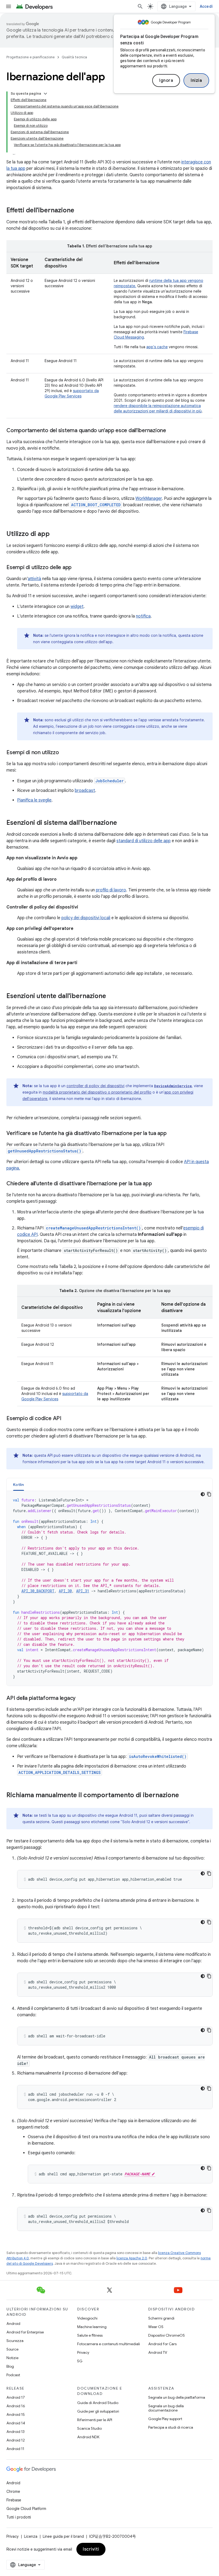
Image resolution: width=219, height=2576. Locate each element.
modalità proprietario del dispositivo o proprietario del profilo (97, 1092)
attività (34, 579)
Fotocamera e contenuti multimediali (109, 2344)
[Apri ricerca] (140, 6)
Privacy (83, 2352)
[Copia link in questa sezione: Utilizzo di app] (55, 534)
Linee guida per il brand (63, 2536)
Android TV (158, 2352)
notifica (143, 616)
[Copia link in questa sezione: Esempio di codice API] (67, 1419)
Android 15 (16, 2414)
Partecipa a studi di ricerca (171, 2427)
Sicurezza (15, 2341)
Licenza (31, 2536)
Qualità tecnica (74, 57)
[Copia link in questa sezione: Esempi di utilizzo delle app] (77, 568)
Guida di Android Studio (98, 2403)
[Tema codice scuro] (203, 1494)
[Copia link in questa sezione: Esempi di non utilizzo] (64, 753)
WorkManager (149, 499)
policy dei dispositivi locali (86, 918)
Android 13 (15, 2432)
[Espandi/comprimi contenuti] (45, 94)
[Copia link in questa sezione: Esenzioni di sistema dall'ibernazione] (122, 823)
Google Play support (165, 2419)
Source (12, 2349)
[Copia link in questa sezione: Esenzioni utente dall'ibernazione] (111, 996)
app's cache (157, 347)
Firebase (14, 2500)
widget (77, 607)
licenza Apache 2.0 (132, 2258)
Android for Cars (162, 2344)
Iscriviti (91, 2549)
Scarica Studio (89, 2428)
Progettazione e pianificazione (31, 57)
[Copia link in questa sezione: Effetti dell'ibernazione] (80, 211)
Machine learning (92, 2327)
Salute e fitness (90, 2335)
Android (13, 2324)
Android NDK (88, 2437)
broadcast (85, 791)
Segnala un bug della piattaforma (177, 2397)
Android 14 (16, 2423)
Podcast (13, 2375)
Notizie (12, 2358)
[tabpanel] (109, 1588)
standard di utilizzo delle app (144, 841)
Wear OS (156, 2327)
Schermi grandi (161, 2318)
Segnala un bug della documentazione (166, 2408)
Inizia (196, 80)
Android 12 (16, 2440)
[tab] (19, 1484)
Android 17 (16, 2397)
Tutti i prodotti (19, 2517)
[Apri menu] (9, 6)
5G (80, 2361)
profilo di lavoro (111, 890)
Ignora (166, 80)
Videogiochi (87, 2318)
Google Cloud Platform (26, 2509)
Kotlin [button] (19, 1485)
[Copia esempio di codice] (209, 1494)
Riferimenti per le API (95, 2420)
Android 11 (15, 2449)
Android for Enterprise (25, 2332)
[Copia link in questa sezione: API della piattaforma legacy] (81, 1699)
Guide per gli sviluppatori (98, 2411)
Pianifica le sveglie (34, 800)
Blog (10, 2366)
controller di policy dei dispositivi (95, 1086)
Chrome (13, 2491)
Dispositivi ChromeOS (167, 2335)
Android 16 (16, 2406)
